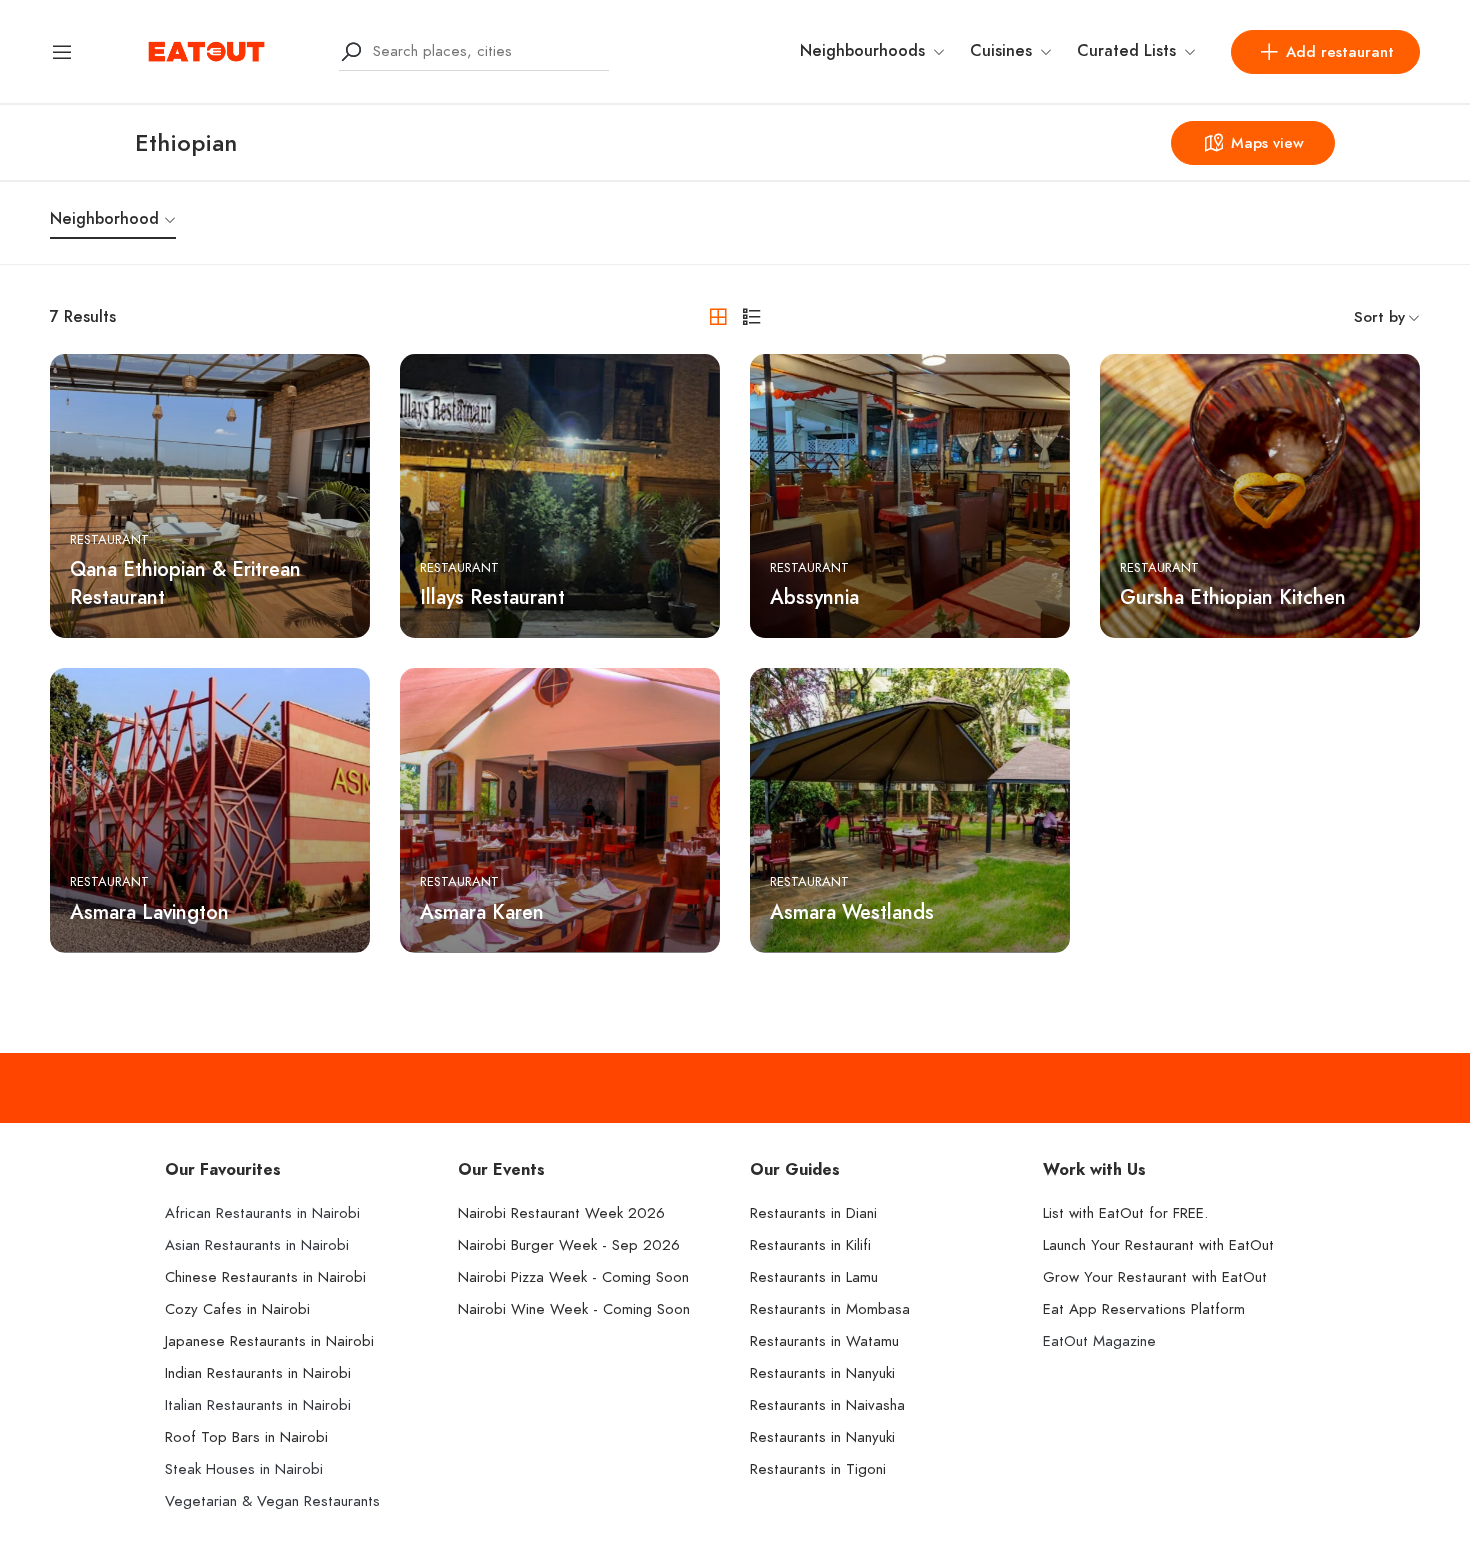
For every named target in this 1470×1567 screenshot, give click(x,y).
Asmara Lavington (149, 912)
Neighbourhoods (862, 51)
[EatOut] (206, 50)
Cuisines (1001, 51)
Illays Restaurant (492, 597)
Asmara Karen (482, 912)
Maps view (1267, 143)
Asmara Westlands (852, 912)
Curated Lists (1126, 51)
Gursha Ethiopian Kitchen (1233, 597)
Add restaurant (1340, 52)
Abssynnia (814, 597)
